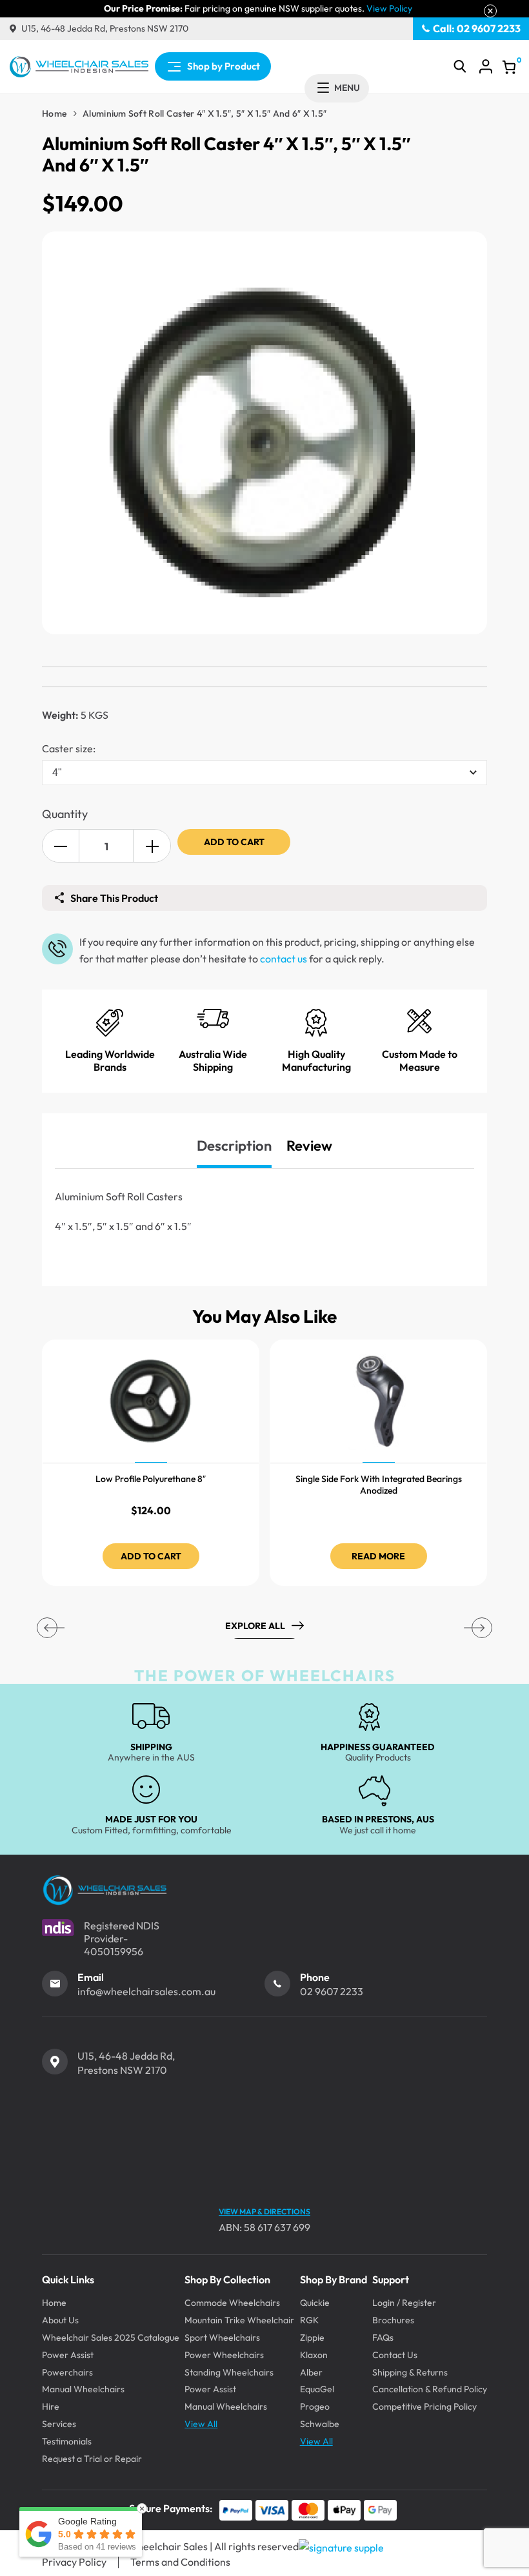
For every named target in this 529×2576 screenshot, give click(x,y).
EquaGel (317, 2389)
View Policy (389, 9)
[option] (151, 1463)
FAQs (383, 2337)
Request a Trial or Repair (92, 2459)
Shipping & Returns (410, 2372)
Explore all (255, 1626)
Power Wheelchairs (224, 2355)
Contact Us (395, 2355)
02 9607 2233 (332, 1991)
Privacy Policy (74, 2562)
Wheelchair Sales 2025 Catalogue (111, 2337)
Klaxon (314, 2355)
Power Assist (68, 2355)
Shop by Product (224, 66)
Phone (315, 1977)
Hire (51, 2406)
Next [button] (482, 1628)
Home (54, 113)
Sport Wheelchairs (222, 2337)
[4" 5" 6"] (264, 773)
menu (347, 88)
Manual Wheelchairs (83, 2389)
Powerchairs (67, 2372)
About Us (60, 2320)
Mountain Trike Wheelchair (239, 2320)
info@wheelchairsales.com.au (146, 1991)
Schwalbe (320, 2424)
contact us (284, 959)
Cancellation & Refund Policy (430, 2389)
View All (201, 2424)
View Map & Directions (264, 2211)
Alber (311, 2372)
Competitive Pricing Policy (424, 2406)
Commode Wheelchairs (232, 2303)
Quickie (315, 2303)
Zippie (312, 2337)
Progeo (315, 2406)
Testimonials (67, 2441)
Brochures (393, 2320)
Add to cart (234, 842)
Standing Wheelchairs (229, 2372)
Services (59, 2424)
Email (91, 1977)
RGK (309, 2320)
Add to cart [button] (151, 1556)
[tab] (234, 1146)
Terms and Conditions (180, 2562)
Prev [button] (47, 1628)
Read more (378, 1556)
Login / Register (404, 2303)
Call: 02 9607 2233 (477, 28)
